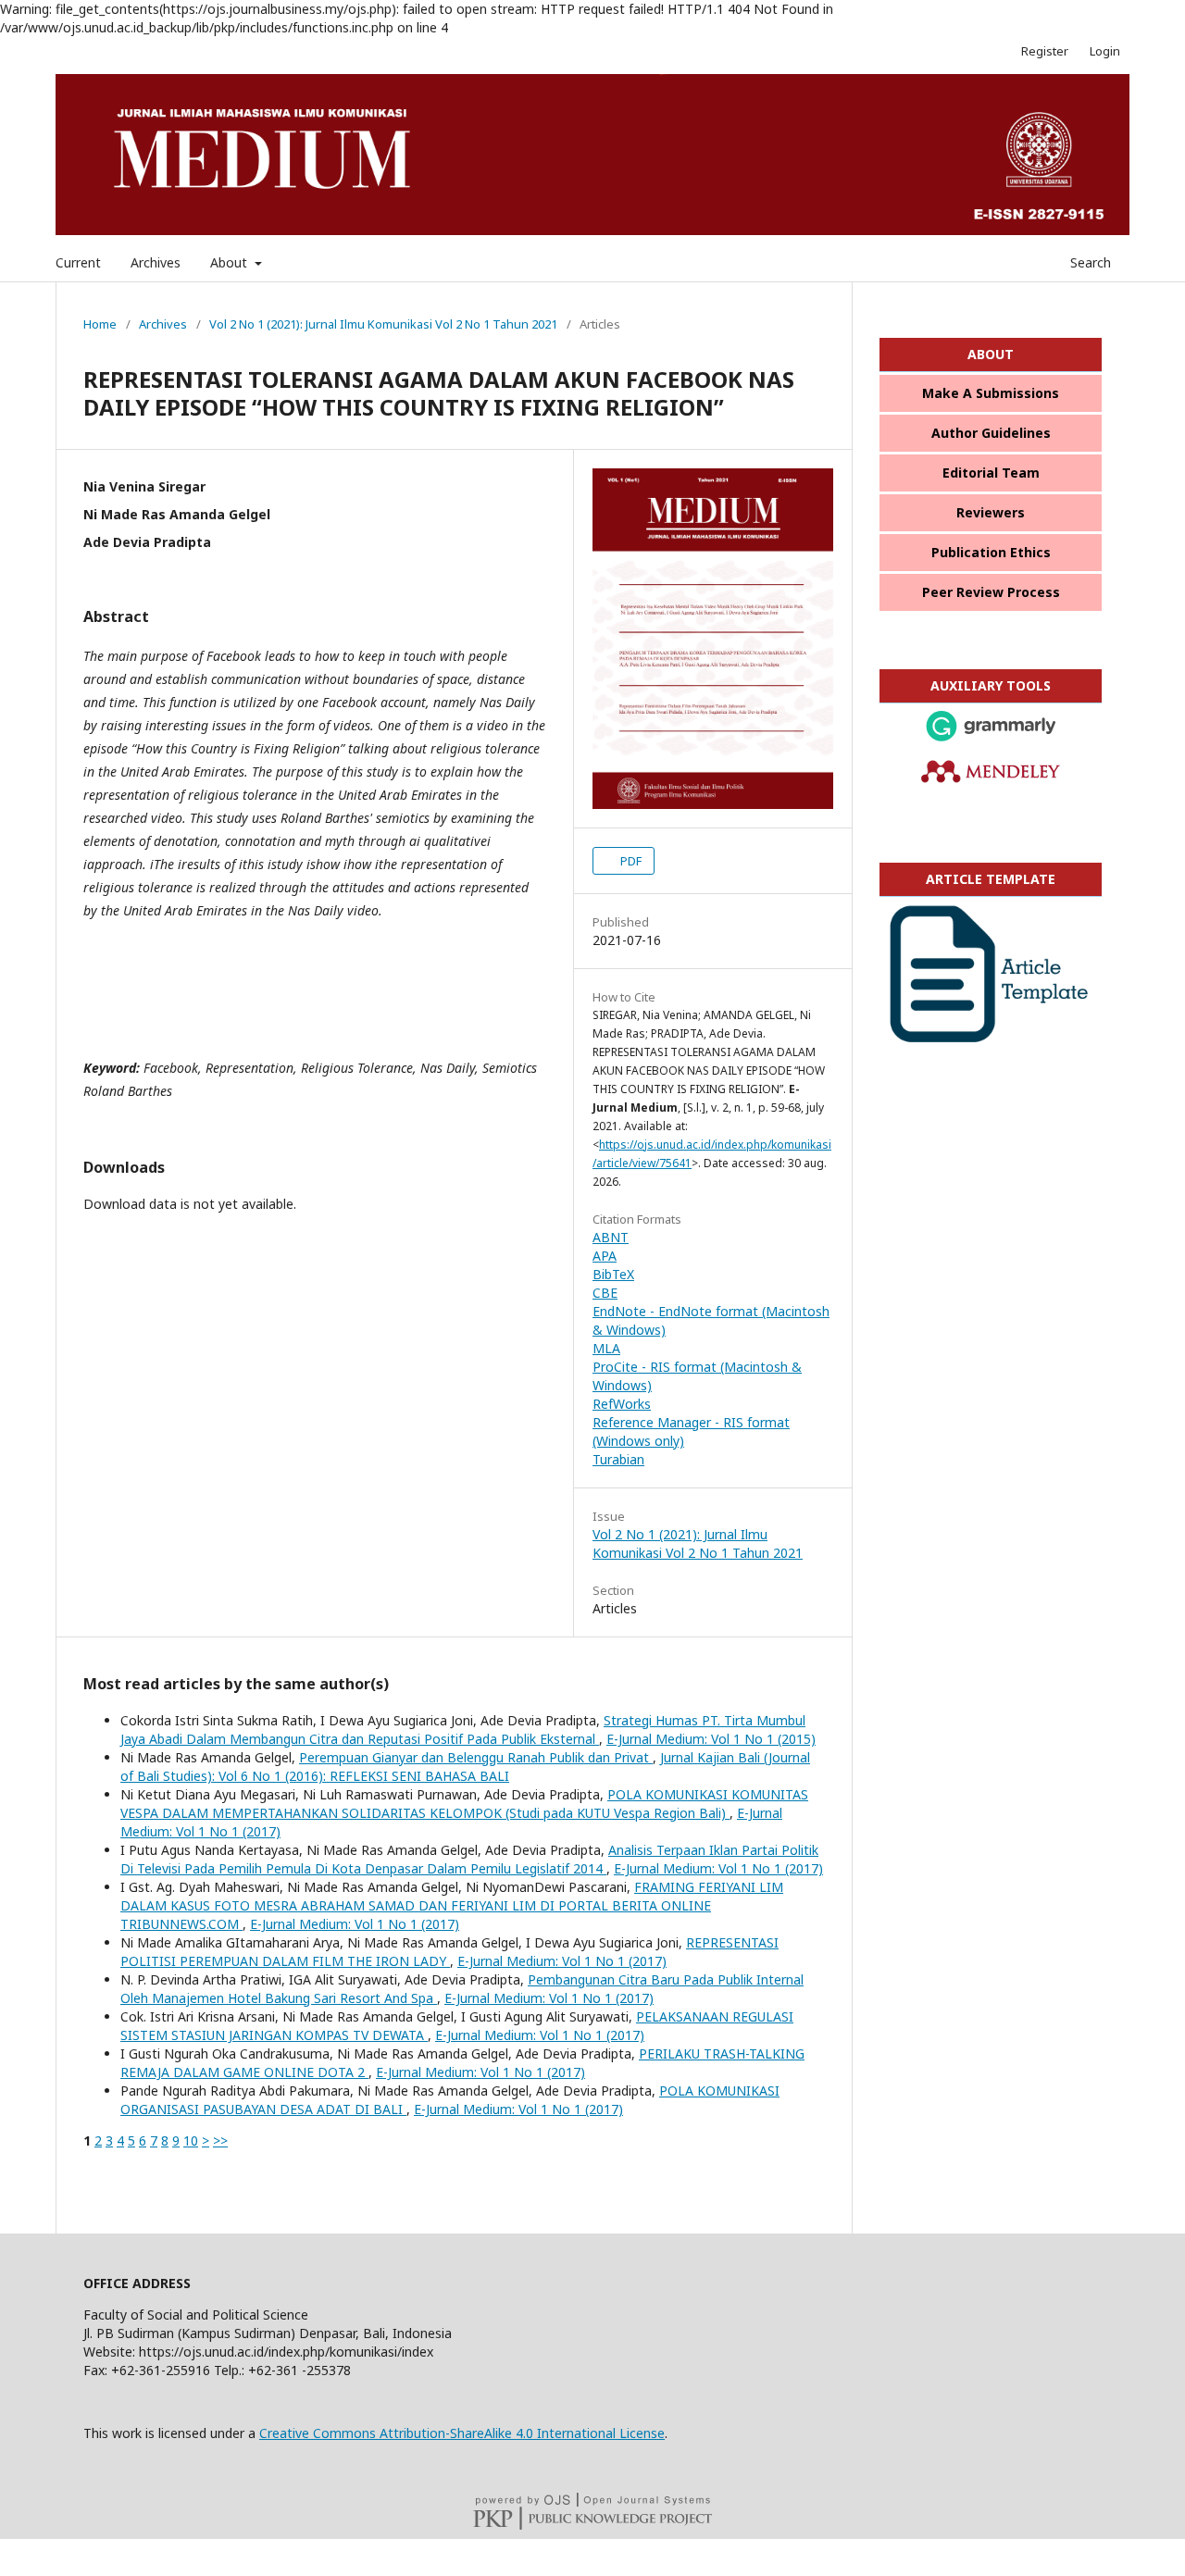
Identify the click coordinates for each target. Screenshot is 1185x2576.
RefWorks (622, 1404)
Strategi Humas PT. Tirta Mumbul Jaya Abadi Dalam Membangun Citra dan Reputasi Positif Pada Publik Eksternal (463, 1730)
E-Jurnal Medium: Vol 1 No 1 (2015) (711, 1739)
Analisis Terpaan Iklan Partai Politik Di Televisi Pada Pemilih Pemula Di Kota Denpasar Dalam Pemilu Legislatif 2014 (469, 1859)
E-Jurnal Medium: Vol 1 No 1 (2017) (718, 1868)
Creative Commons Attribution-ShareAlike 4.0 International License (462, 2433)
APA (605, 1256)
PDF (630, 861)
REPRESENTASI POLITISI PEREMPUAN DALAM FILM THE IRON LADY (449, 1952)
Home (100, 324)
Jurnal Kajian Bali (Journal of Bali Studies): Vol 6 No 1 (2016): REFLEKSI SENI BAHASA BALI (465, 1767)
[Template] (991, 1039)
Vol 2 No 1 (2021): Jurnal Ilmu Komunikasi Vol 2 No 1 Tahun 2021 (383, 324)
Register (1045, 51)
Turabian (618, 1459)
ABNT (611, 1237)
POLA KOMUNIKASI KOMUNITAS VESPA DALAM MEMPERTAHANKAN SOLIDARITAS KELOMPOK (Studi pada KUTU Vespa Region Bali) (464, 1804)
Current (78, 262)
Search (1089, 262)
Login (1105, 51)
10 (191, 2140)
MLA (606, 1348)
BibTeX (613, 1274)
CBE (605, 1293)
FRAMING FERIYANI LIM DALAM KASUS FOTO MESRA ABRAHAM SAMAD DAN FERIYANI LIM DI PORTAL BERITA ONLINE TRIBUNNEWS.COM (452, 1905)
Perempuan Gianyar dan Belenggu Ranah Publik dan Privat (476, 1757)
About (231, 262)
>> (220, 2140)
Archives (156, 262)
